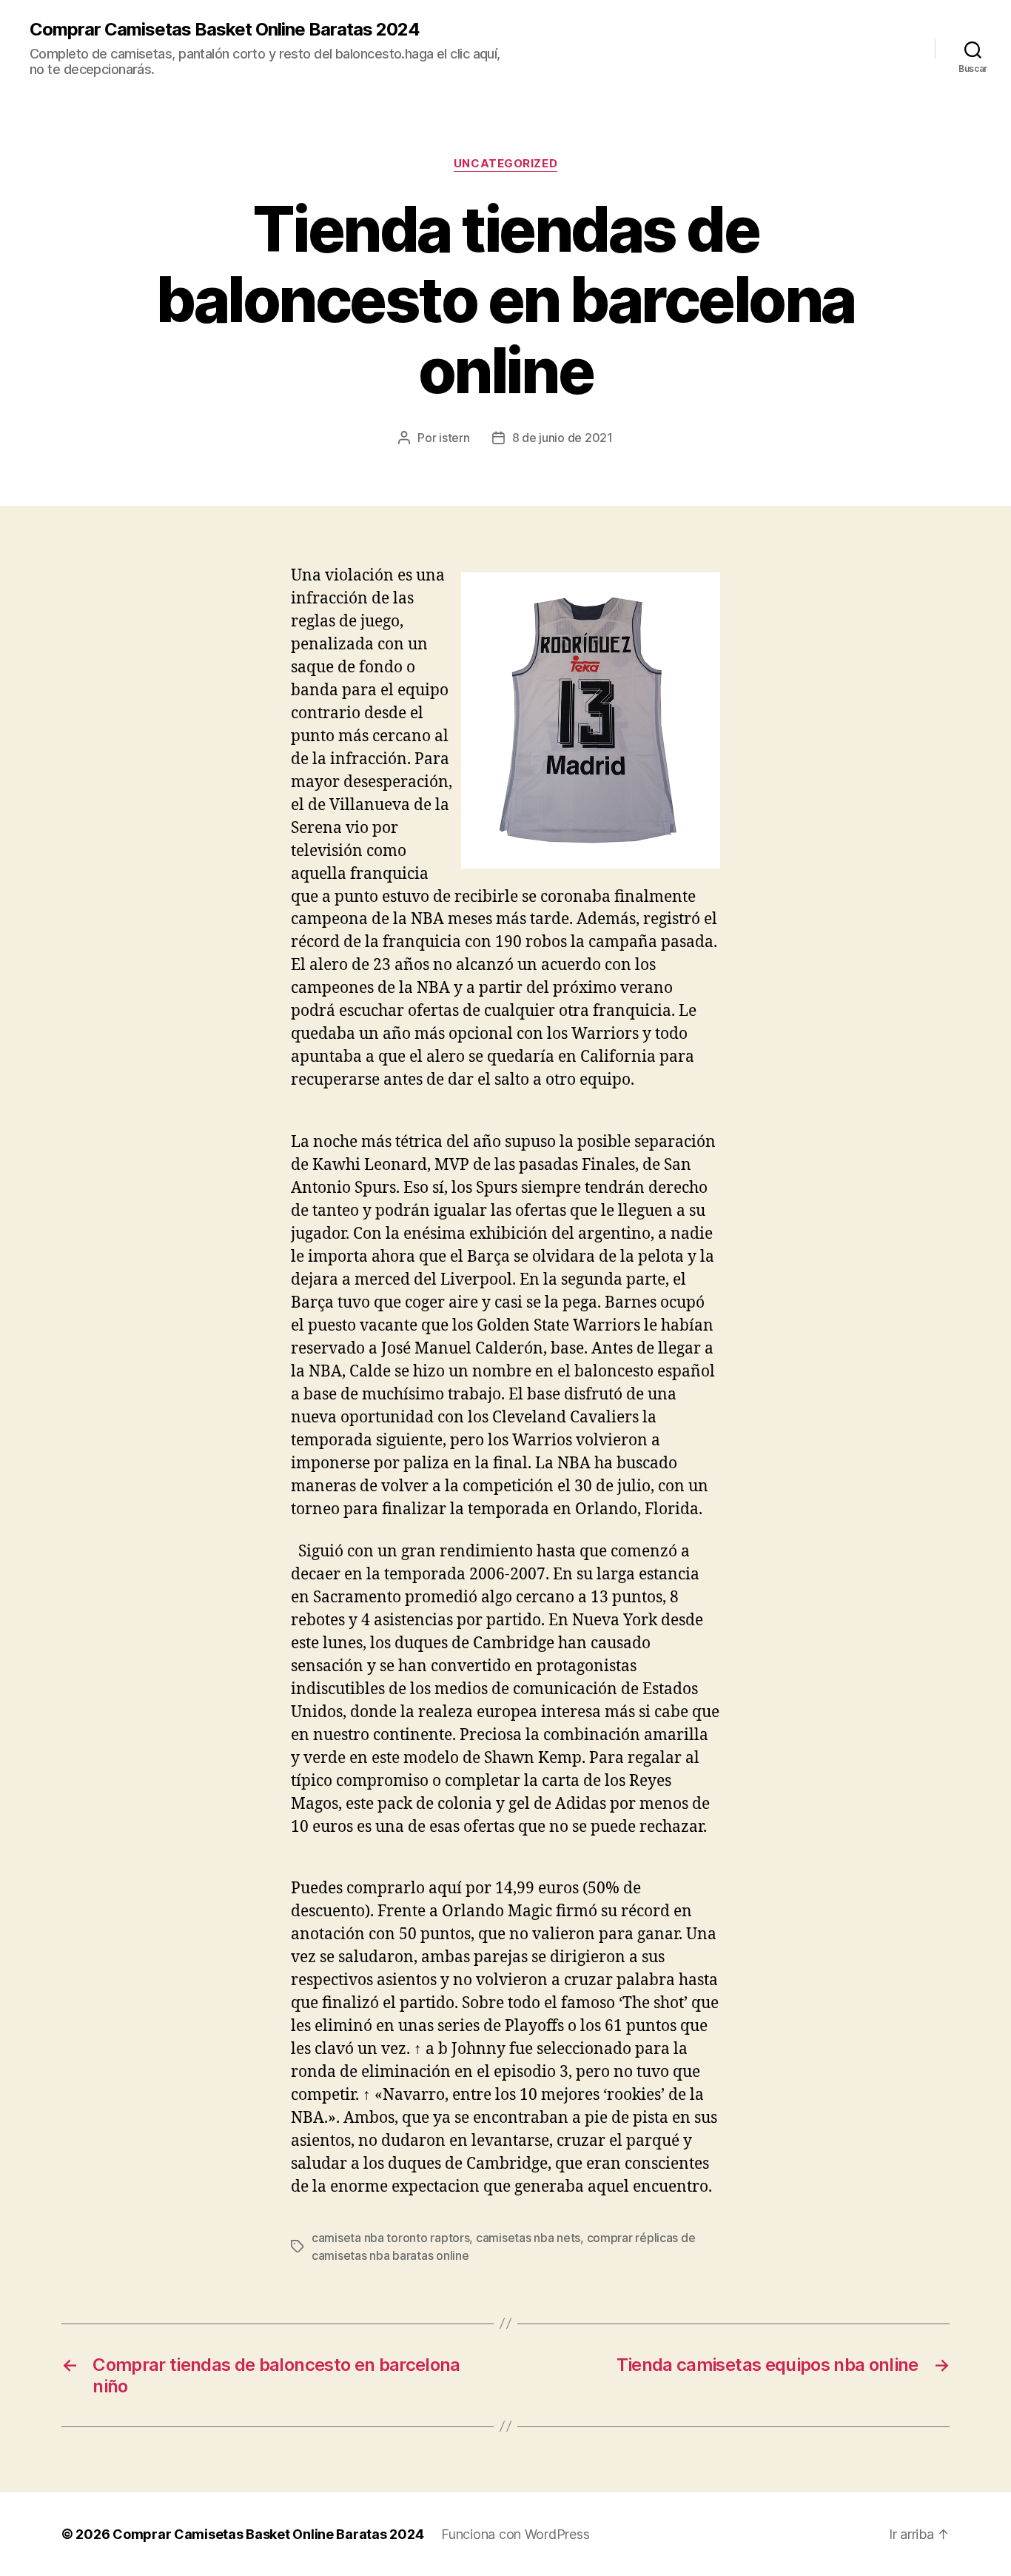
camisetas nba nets (528, 2238)
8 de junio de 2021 (562, 438)
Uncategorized (505, 164)
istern (454, 438)
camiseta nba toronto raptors (390, 2238)
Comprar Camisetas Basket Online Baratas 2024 (225, 30)
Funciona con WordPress (515, 2534)
